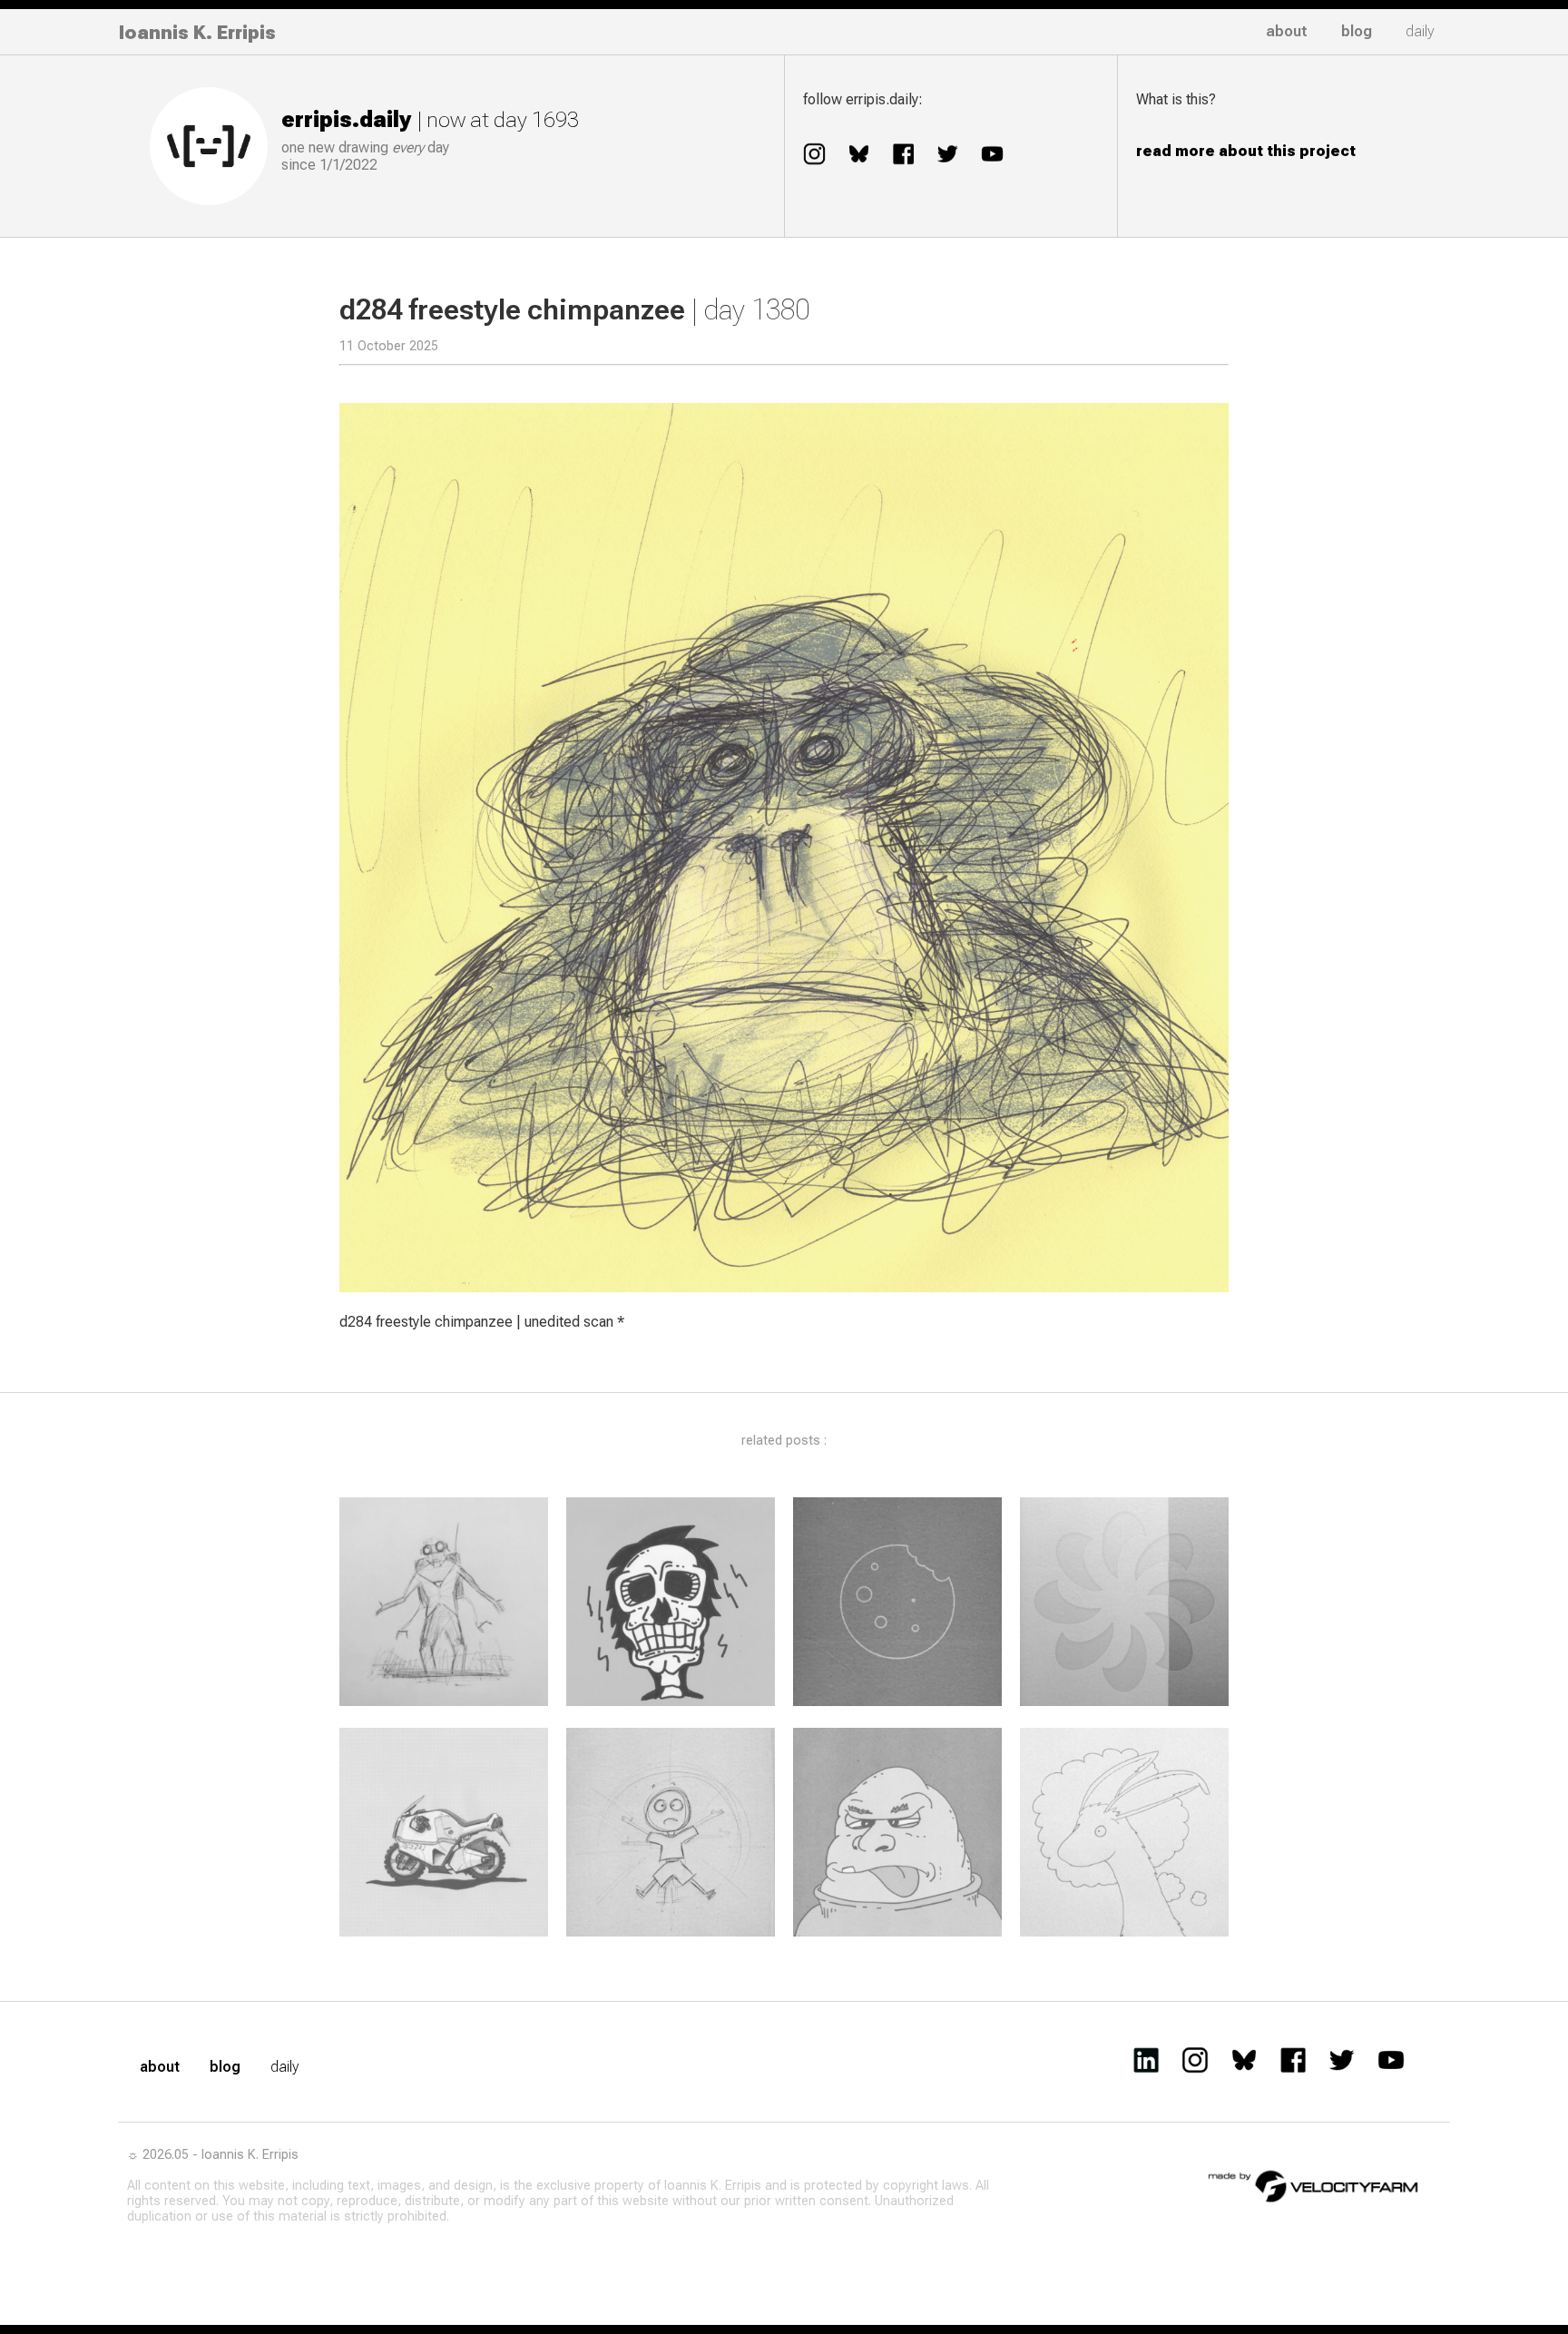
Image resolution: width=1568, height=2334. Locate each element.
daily (1420, 31)
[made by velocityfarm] (1314, 2185)
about (1287, 31)
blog (1357, 31)
